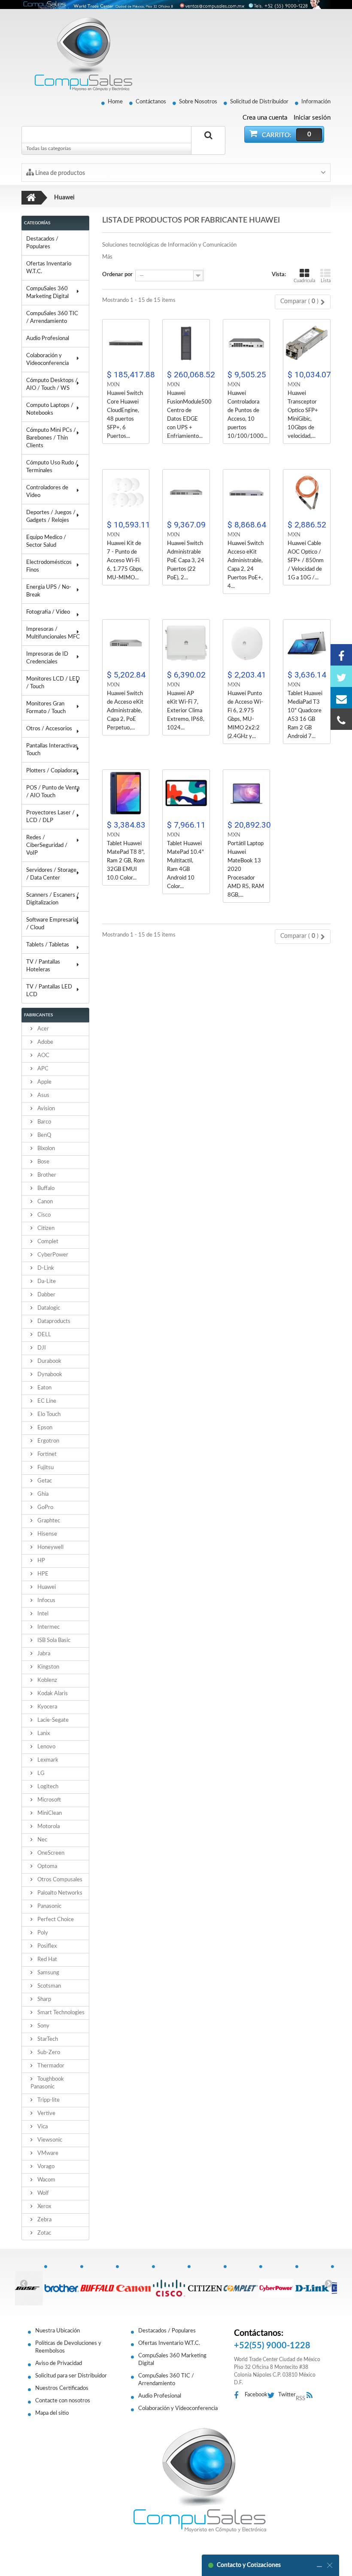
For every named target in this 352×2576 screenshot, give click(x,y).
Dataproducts (53, 1321)
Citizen (45, 1228)
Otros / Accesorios (49, 729)
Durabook (49, 1361)
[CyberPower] (277, 2284)
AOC (43, 1056)
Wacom (46, 2180)
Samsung (48, 1973)
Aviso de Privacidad (59, 2364)
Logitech (47, 1787)
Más (107, 257)
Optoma (47, 1866)
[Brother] (62, 2284)
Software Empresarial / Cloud (52, 924)
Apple (44, 1082)
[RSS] (312, 2396)
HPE (42, 1574)
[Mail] (341, 698)
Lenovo (46, 1747)
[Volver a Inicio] (31, 198)
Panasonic (49, 1906)
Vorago (45, 2167)
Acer (42, 1029)
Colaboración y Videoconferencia (47, 360)
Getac (44, 1481)
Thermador (50, 2066)
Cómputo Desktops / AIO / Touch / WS (52, 384)
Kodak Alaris (52, 1694)
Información (316, 102)
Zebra (44, 2220)
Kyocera (47, 1707)
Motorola (48, 1827)
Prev (24, 2283)
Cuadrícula (304, 281)
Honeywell (50, 1547)
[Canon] (134, 2284)
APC (42, 1069)
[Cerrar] (330, 2565)
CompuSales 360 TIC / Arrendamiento (52, 318)
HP (41, 1561)
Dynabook (49, 1375)
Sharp (44, 1999)
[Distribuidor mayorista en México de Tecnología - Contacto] (176, 5)
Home (115, 102)
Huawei (46, 1587)
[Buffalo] (98, 2284)
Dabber (46, 1295)
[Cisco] (170, 2284)
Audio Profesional (48, 339)
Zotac (44, 2233)
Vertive (46, 2114)
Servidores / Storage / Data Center (51, 874)
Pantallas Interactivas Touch (52, 750)
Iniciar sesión (312, 118)
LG (40, 1773)
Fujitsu (45, 1468)
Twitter (287, 2395)
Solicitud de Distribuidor (259, 102)
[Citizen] (205, 2284)
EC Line (46, 1401)
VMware (47, 2153)
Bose (43, 1162)
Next (328, 2283)
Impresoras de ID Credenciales (47, 658)
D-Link (45, 1268)
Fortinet (46, 1454)
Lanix (43, 1734)
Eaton (44, 1388)
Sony (43, 2026)
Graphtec (48, 1521)
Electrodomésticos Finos (49, 566)
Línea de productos (59, 173)
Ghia (42, 1494)
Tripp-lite (48, 2100)
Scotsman (49, 1986)
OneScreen (50, 1853)
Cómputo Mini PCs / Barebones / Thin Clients (51, 438)
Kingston (48, 1667)
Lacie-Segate (52, 1720)
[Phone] (341, 719)
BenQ (44, 1135)
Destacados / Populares (42, 243)
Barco (44, 1122)
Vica (42, 2127)
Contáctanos (151, 102)
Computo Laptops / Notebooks (50, 409)
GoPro (45, 1508)
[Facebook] (341, 655)
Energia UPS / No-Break (49, 591)
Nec (42, 1840)
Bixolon (46, 1149)
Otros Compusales (59, 1880)
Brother (46, 1175)
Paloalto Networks (59, 1893)
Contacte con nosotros (63, 2401)
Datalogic (48, 1308)
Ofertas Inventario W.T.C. (49, 268)
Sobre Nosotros (198, 102)
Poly (42, 1933)
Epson (44, 1428)
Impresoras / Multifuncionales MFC (53, 633)
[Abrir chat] (319, 2565)
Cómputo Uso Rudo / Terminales (52, 467)
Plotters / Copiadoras (52, 771)
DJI (41, 1348)
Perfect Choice (55, 1920)
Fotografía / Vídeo (48, 612)
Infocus (46, 1601)
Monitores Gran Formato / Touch (46, 708)
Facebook (256, 2395)
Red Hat (47, 1960)
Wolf (42, 2193)
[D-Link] (313, 2284)
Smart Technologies (60, 2013)
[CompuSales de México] (79, 54)
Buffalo (45, 1189)
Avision (46, 1109)
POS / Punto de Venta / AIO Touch (53, 792)
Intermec (48, 1627)
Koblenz (47, 1680)
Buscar (208, 145)
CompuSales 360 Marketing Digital (47, 293)
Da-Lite (46, 1282)
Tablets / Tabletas (48, 945)
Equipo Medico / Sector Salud (46, 541)
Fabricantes (38, 1015)
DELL (44, 1335)
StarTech (47, 2039)
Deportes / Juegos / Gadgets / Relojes (51, 517)
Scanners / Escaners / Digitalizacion (53, 899)
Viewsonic (49, 2140)
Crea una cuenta (265, 118)
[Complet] (241, 2284)
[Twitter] (341, 676)
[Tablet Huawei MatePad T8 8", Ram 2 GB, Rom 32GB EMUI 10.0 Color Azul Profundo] (126, 793)
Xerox (44, 2207)
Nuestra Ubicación (58, 2331)
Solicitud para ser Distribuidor (71, 2376)
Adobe (45, 1042)
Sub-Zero (48, 2053)
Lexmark (47, 1760)
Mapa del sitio (52, 2413)
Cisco (43, 1215)
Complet (47, 1242)
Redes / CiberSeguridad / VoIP (47, 845)
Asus (43, 1095)
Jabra (43, 1654)
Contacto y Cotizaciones (249, 2565)
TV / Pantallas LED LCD (49, 991)
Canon (44, 1202)
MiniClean (49, 1813)
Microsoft (49, 1800)
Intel (42, 1614)
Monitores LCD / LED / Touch (53, 683)
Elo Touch (48, 1415)
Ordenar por (117, 275)
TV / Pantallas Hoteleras (43, 966)
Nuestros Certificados (62, 2388)
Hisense (47, 1534)
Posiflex (46, 1946)
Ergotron (48, 1441)
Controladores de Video (47, 492)
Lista (326, 281)
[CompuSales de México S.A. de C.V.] (200, 2480)
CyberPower (52, 1255)
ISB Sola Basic (53, 1641)
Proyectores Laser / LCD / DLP (50, 817)
